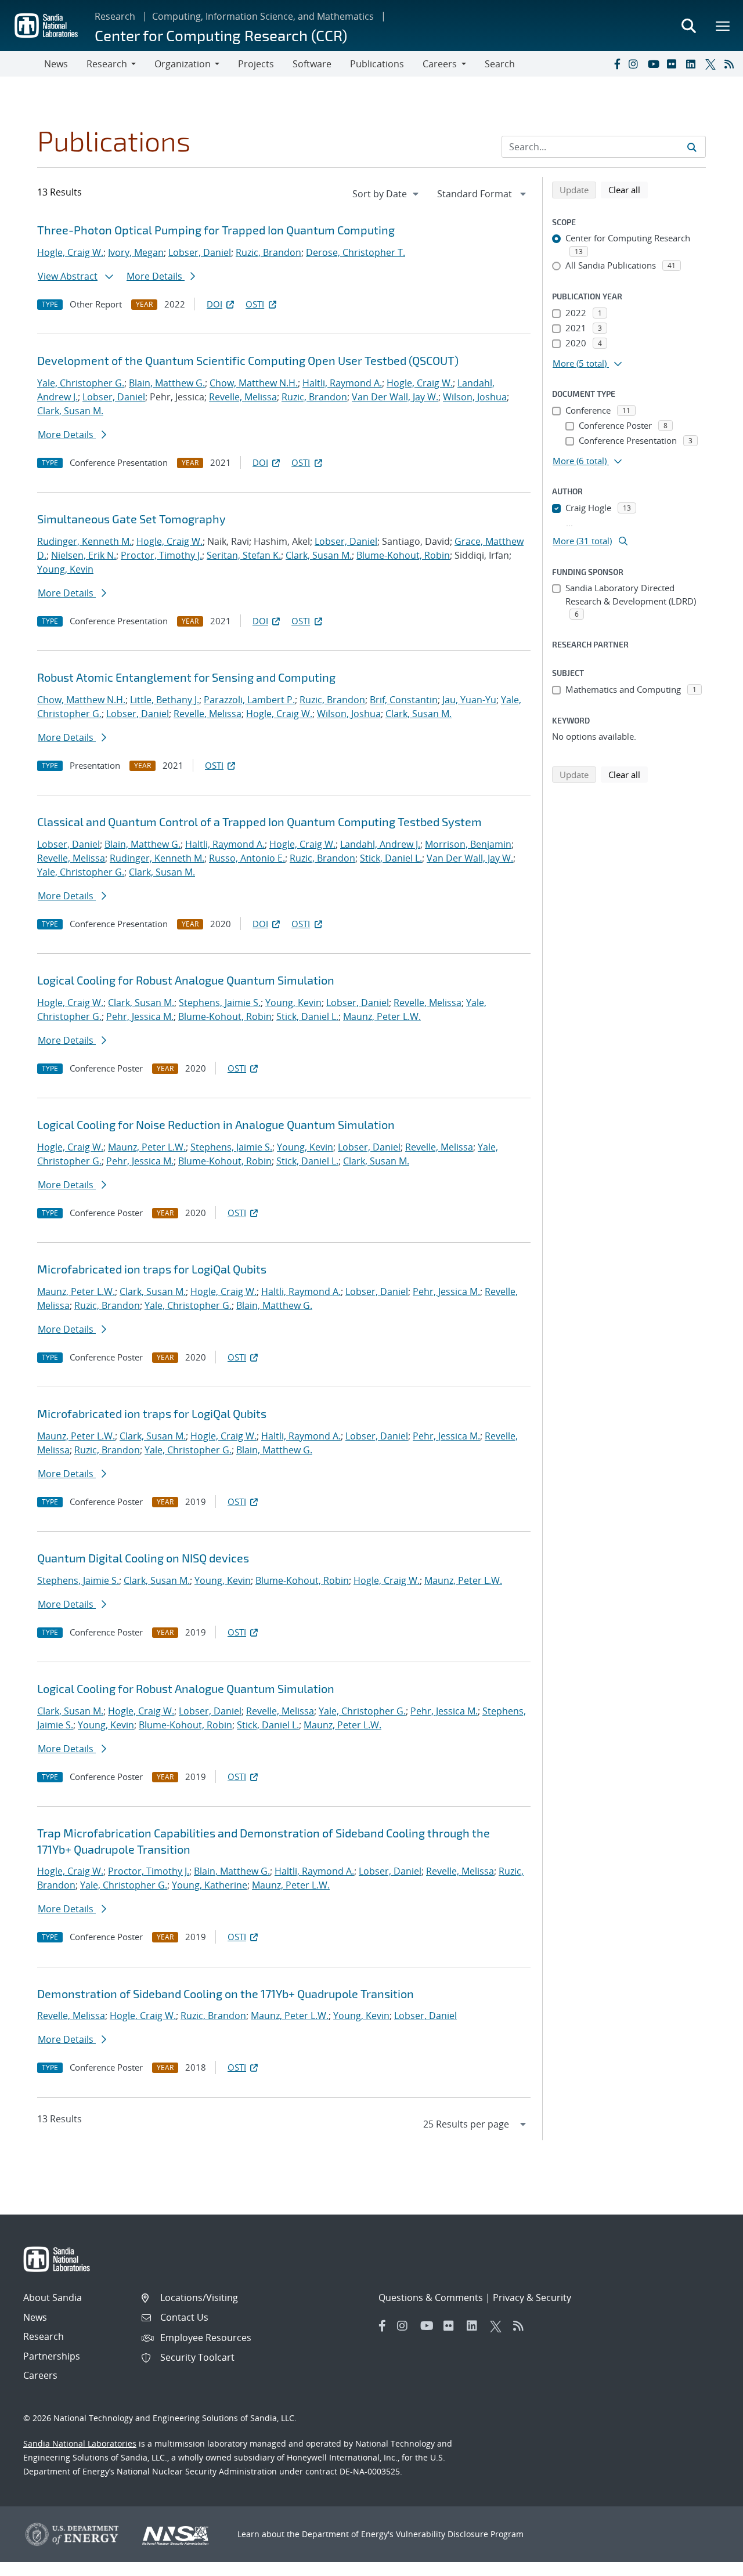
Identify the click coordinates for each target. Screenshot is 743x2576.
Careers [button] (440, 64)
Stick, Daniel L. (391, 858)
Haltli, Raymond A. (342, 383)
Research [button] (107, 64)
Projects (256, 64)
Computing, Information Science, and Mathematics (263, 16)
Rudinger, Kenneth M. (84, 541)
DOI (214, 304)
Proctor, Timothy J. (161, 555)
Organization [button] (183, 64)
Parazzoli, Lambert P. (249, 700)
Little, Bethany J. (165, 700)
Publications (377, 64)
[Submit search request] (692, 147)
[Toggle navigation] (22, 64)
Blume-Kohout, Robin (403, 555)
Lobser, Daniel (200, 252)
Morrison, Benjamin (468, 844)
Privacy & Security (532, 2298)
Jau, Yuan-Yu (469, 700)
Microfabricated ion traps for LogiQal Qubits (152, 1269)
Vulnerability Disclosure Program (460, 2534)
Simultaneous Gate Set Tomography (131, 519)
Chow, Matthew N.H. (254, 383)
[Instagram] (636, 64)
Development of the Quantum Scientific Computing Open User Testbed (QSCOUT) (248, 360)
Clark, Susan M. (70, 411)
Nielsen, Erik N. (84, 555)
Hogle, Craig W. (70, 252)
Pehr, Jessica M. (140, 1016)
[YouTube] (655, 64)
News (56, 64)
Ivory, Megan (136, 252)
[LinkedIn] (693, 64)
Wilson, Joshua (475, 397)
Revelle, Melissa (243, 397)
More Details (156, 276)
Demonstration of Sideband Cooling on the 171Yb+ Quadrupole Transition (226, 1993)
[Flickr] (674, 64)
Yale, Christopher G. (81, 383)
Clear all (628, 189)
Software (312, 64)
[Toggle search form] (688, 26)
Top (708, 2563)
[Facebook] (616, 64)
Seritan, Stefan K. (244, 555)
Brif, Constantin (404, 700)
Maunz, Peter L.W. (382, 1016)
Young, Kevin (65, 569)
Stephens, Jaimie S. (220, 1003)
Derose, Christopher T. (356, 252)
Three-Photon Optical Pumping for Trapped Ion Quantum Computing (216, 230)
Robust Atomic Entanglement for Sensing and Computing (186, 677)
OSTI (255, 304)
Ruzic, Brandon (268, 252)
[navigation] (387, 194)
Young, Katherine (210, 1885)
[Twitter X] (712, 64)
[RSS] (731, 64)
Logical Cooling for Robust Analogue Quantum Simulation (186, 980)
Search (500, 64)
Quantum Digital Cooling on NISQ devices (143, 1558)
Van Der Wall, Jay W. (395, 397)
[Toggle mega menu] (723, 26)
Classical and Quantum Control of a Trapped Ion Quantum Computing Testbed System (259, 822)
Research (115, 16)
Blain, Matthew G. (167, 383)
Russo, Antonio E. (247, 858)
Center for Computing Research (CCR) (221, 35)
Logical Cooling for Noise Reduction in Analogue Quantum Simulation (216, 1124)
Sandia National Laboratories (80, 2443)
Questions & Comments (431, 2298)
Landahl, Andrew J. (380, 844)
